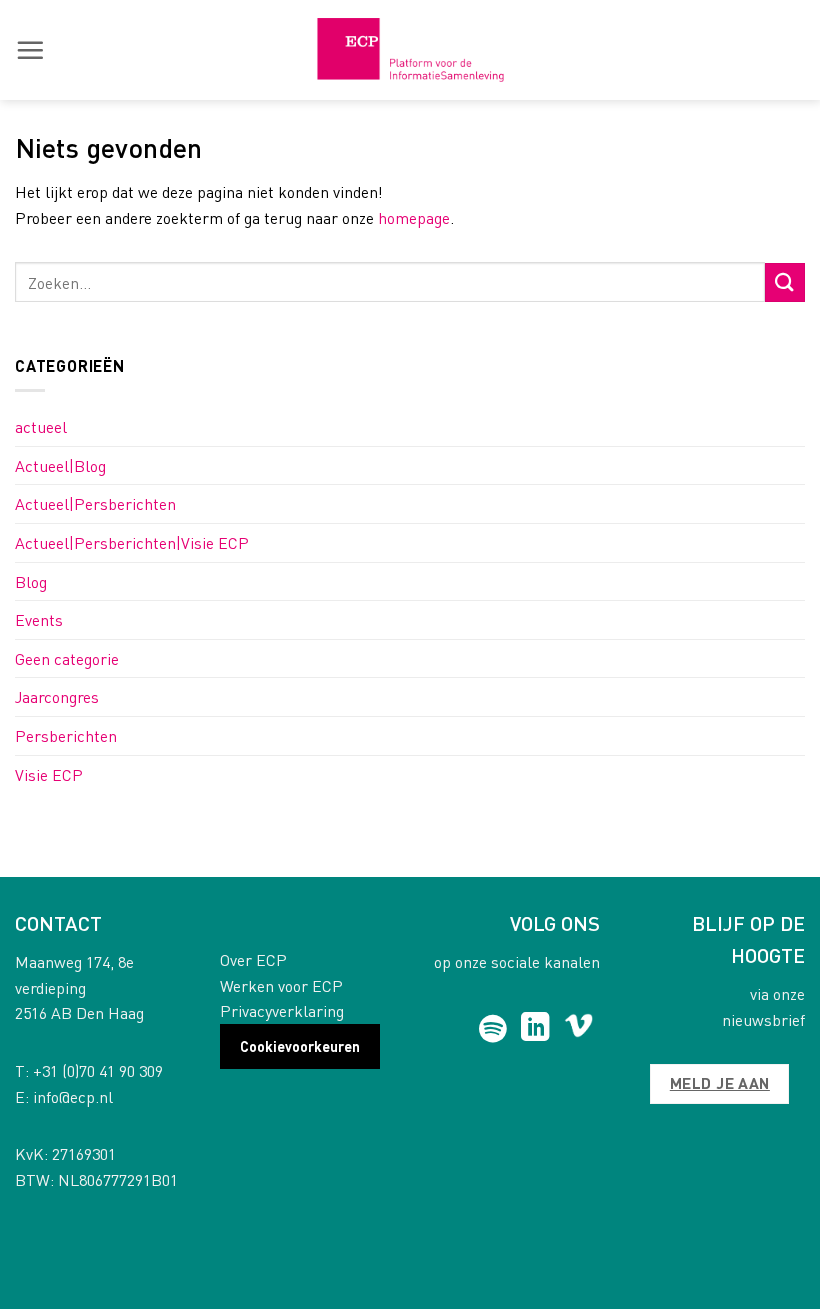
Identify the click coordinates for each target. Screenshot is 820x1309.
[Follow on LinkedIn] (535, 1029)
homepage (414, 217)
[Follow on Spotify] (492, 1029)
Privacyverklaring (282, 1010)
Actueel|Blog (60, 465)
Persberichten (66, 735)
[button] (30, 50)
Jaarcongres (57, 696)
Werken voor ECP (281, 985)
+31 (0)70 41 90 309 (98, 1070)
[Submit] (785, 282)
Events (39, 619)
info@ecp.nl (73, 1096)
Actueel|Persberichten (95, 503)
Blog (31, 581)
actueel (41, 426)
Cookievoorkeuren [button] (300, 1046)
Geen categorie (67, 658)
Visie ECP (49, 774)
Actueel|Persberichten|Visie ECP (132, 542)
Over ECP (253, 959)
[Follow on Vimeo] (578, 1029)
